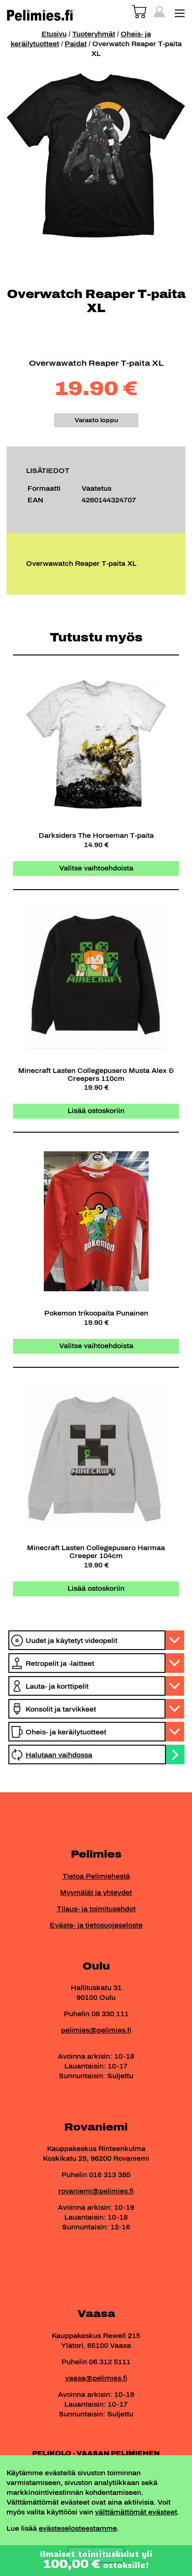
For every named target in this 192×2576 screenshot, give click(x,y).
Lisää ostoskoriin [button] (96, 1111)
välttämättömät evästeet (136, 2512)
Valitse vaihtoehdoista (96, 868)
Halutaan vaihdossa (59, 1755)
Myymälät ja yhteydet (96, 1893)
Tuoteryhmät (94, 34)
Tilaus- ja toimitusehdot (96, 1909)
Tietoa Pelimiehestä (96, 1876)
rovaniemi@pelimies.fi (96, 2191)
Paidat (76, 44)
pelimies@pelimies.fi (96, 2030)
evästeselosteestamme (78, 2529)
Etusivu (54, 34)
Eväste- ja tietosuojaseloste (96, 1925)
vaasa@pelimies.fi (96, 2378)
